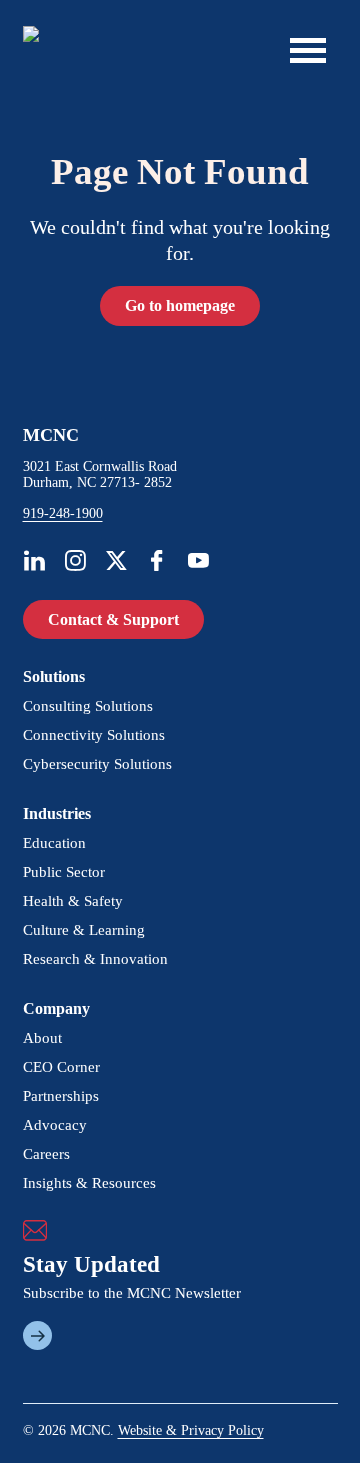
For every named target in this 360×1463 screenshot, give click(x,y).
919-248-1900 (63, 514)
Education (54, 843)
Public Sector (64, 872)
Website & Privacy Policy (191, 1430)
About (42, 1038)
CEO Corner (61, 1067)
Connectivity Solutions (94, 735)
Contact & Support (113, 619)
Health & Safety (73, 901)
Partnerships (61, 1096)
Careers (46, 1154)
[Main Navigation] (308, 50)
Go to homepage (180, 305)
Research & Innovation (95, 959)
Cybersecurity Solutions (97, 764)
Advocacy (55, 1125)
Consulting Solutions (88, 706)
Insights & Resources (89, 1183)
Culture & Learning (84, 930)
